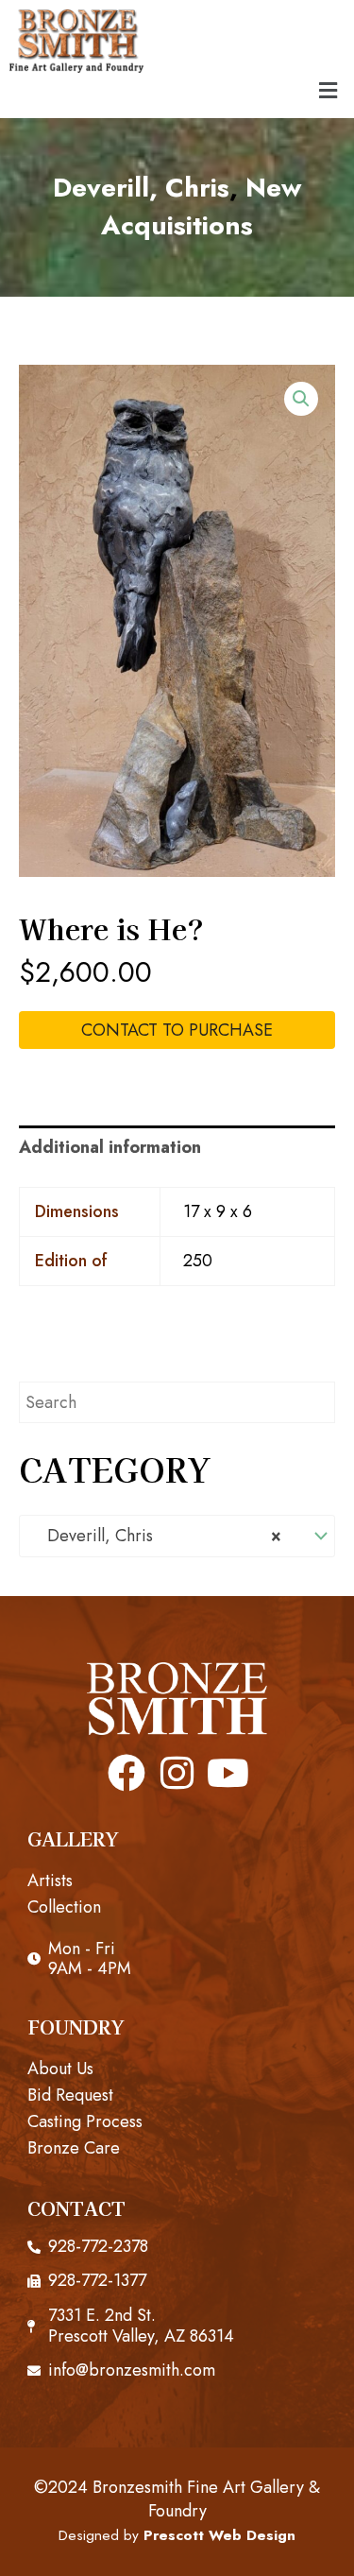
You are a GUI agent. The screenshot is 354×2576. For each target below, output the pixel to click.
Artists (50, 1880)
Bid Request (70, 2095)
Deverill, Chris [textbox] (157, 1536)
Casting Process (85, 2121)
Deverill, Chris (141, 188)
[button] (329, 90)
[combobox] (177, 1536)
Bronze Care (74, 2148)
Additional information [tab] (110, 1147)
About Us (60, 2069)
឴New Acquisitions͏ (201, 207)
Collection (64, 1907)
